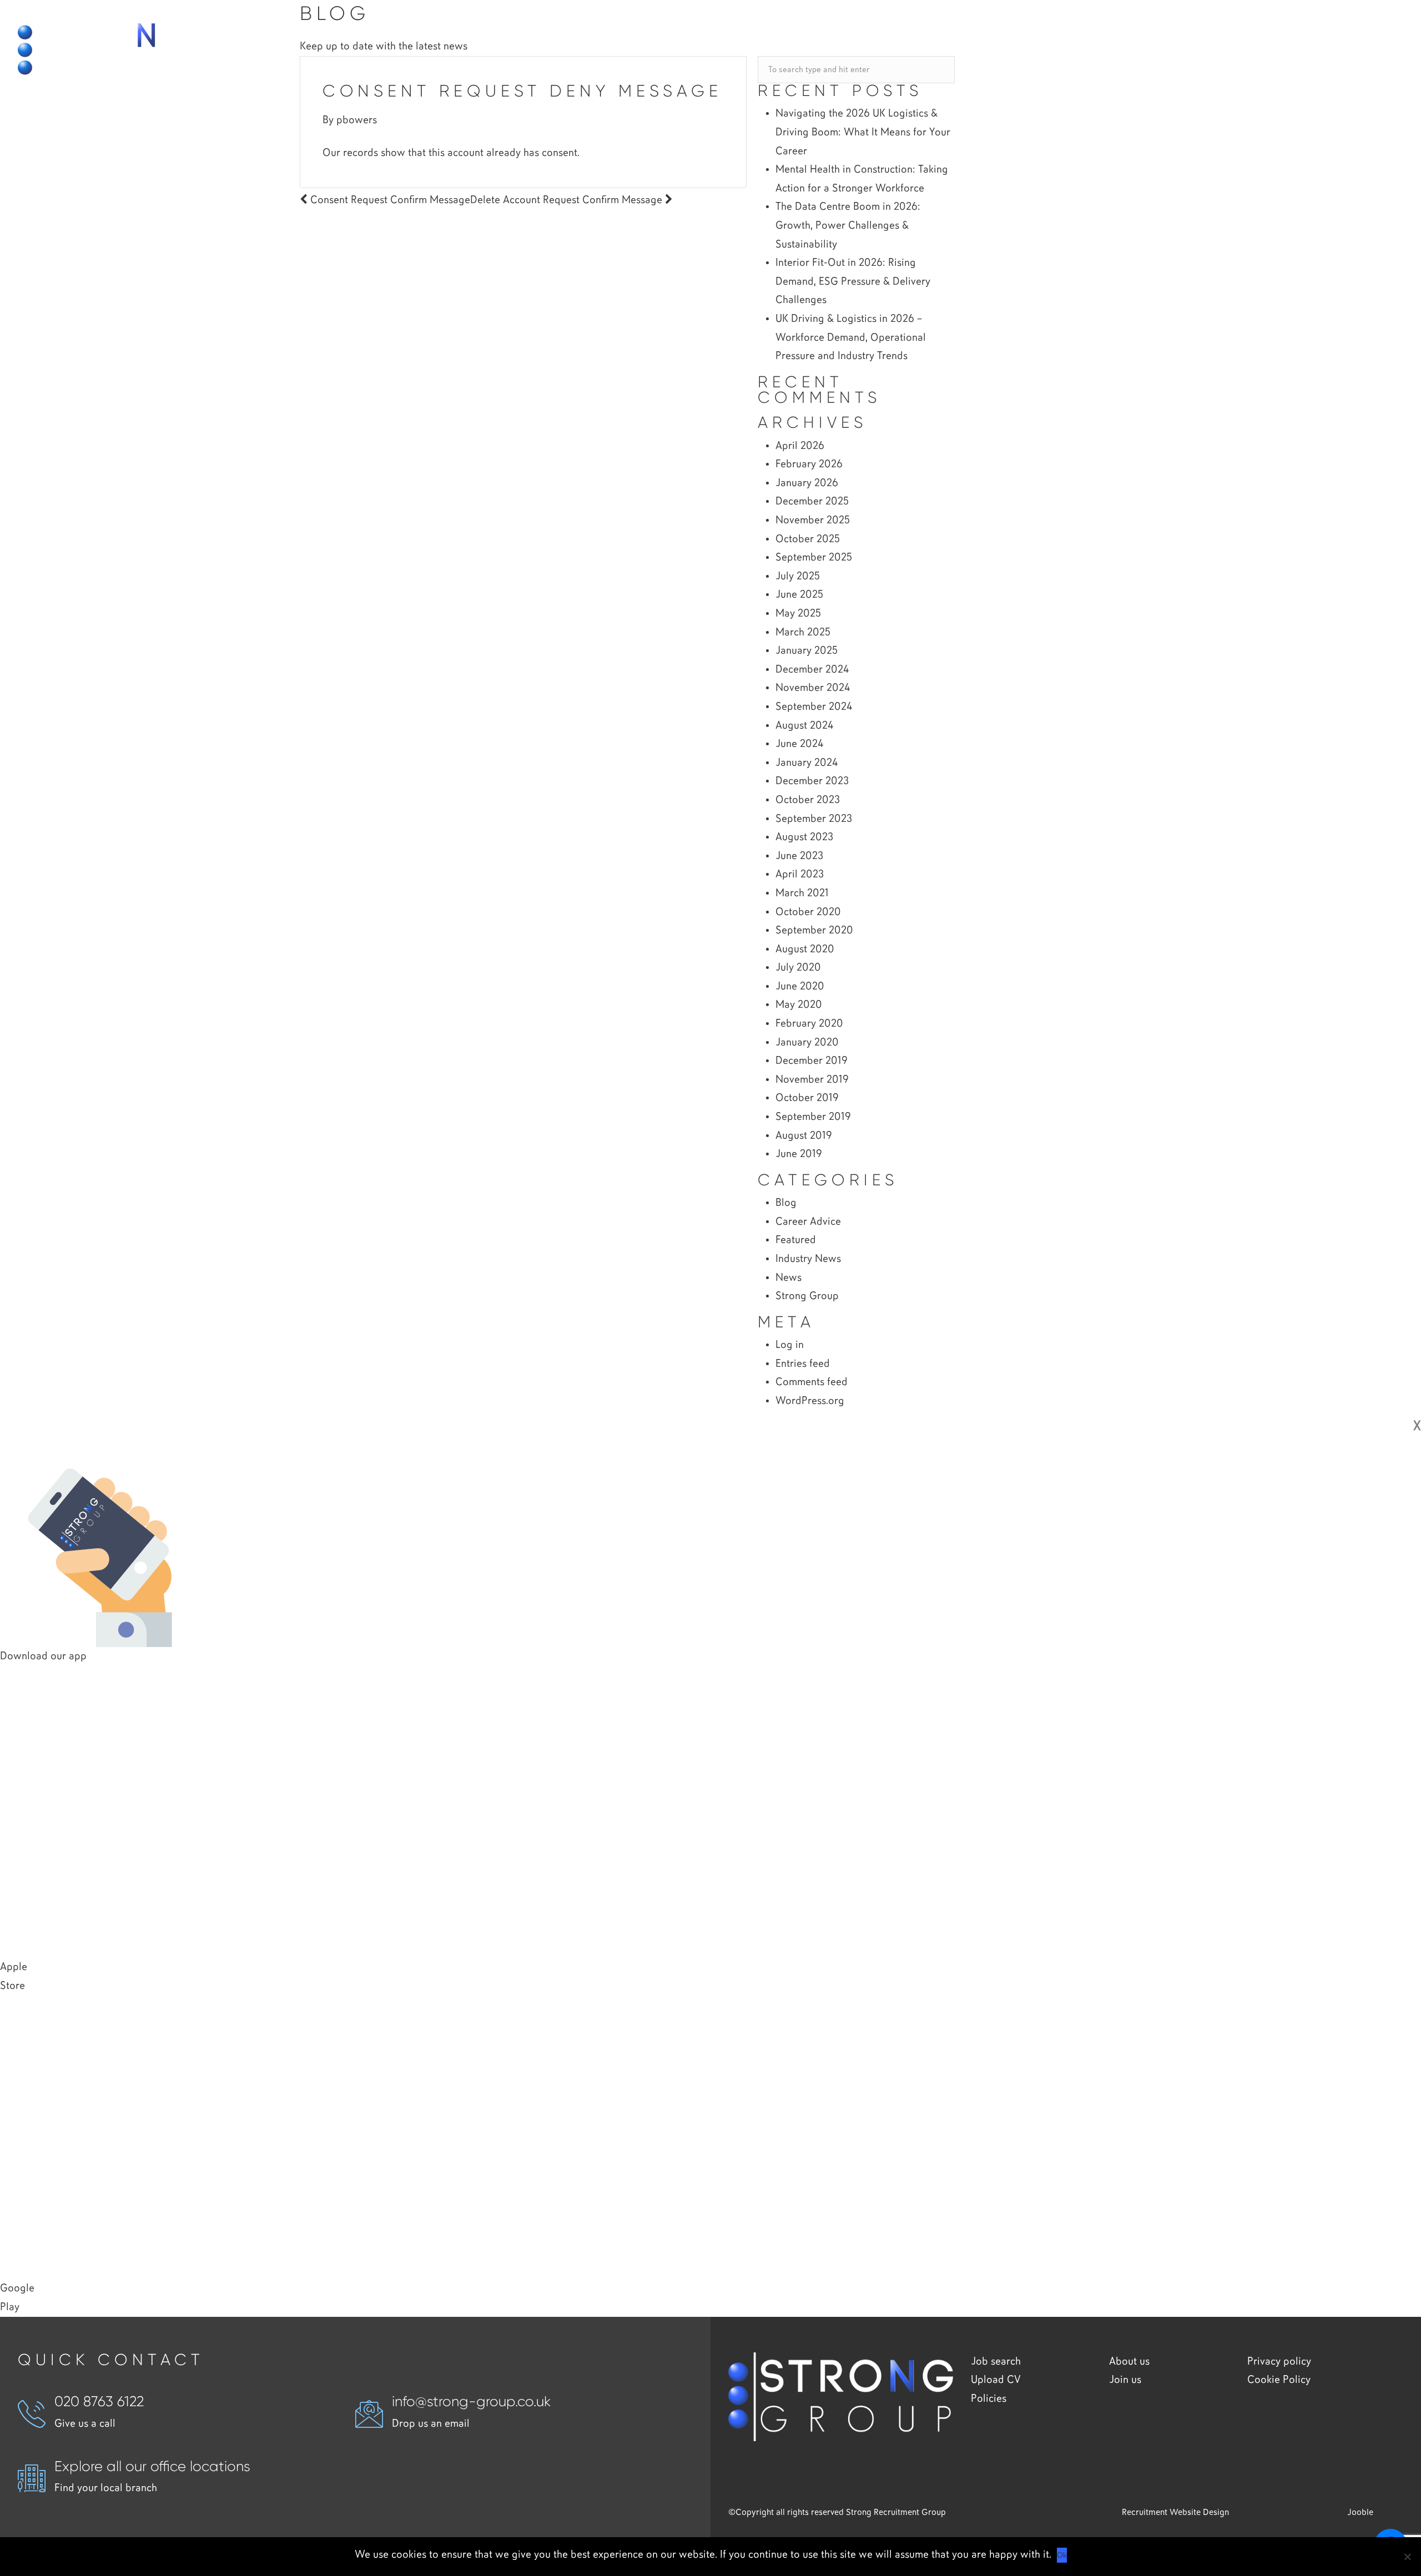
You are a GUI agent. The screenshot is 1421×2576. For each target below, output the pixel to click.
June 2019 (799, 1154)
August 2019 (804, 1136)
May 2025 (798, 613)
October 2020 (808, 912)
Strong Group (807, 1296)
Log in (790, 1345)
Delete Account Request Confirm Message (568, 200)
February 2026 (809, 464)
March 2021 (802, 893)
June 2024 (799, 744)
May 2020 (799, 1005)
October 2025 (808, 539)
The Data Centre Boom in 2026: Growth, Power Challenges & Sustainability (848, 225)
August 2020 (805, 949)
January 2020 (807, 1042)
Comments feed (812, 1382)
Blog (786, 1203)
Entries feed (803, 1364)
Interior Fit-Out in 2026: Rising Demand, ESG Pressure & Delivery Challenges (853, 281)
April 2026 (800, 446)
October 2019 (807, 1098)
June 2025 (799, 595)
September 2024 (814, 707)
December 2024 (812, 670)
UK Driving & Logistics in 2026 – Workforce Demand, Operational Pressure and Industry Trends (851, 337)
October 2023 (808, 800)
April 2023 (800, 874)
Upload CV (996, 2380)
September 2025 (814, 557)
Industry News (808, 1259)
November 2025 (813, 520)
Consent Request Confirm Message (389, 200)
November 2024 (813, 688)
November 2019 (812, 1080)
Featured (796, 1240)
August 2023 (804, 837)
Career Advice (808, 1222)
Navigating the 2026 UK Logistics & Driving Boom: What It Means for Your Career (863, 132)
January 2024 (807, 763)
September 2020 (814, 930)
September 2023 (814, 819)
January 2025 (807, 651)
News (788, 1278)
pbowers (357, 120)
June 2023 (799, 856)
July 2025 (798, 576)
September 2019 (813, 1117)
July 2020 (798, 968)
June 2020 (800, 986)
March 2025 (803, 632)
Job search (996, 2362)
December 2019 (812, 1061)
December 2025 (812, 501)
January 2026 (807, 483)
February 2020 (809, 1024)
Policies (989, 2399)
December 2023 (812, 781)
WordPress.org (810, 1401)
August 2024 (804, 726)
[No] (1407, 2557)
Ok (1062, 2555)
